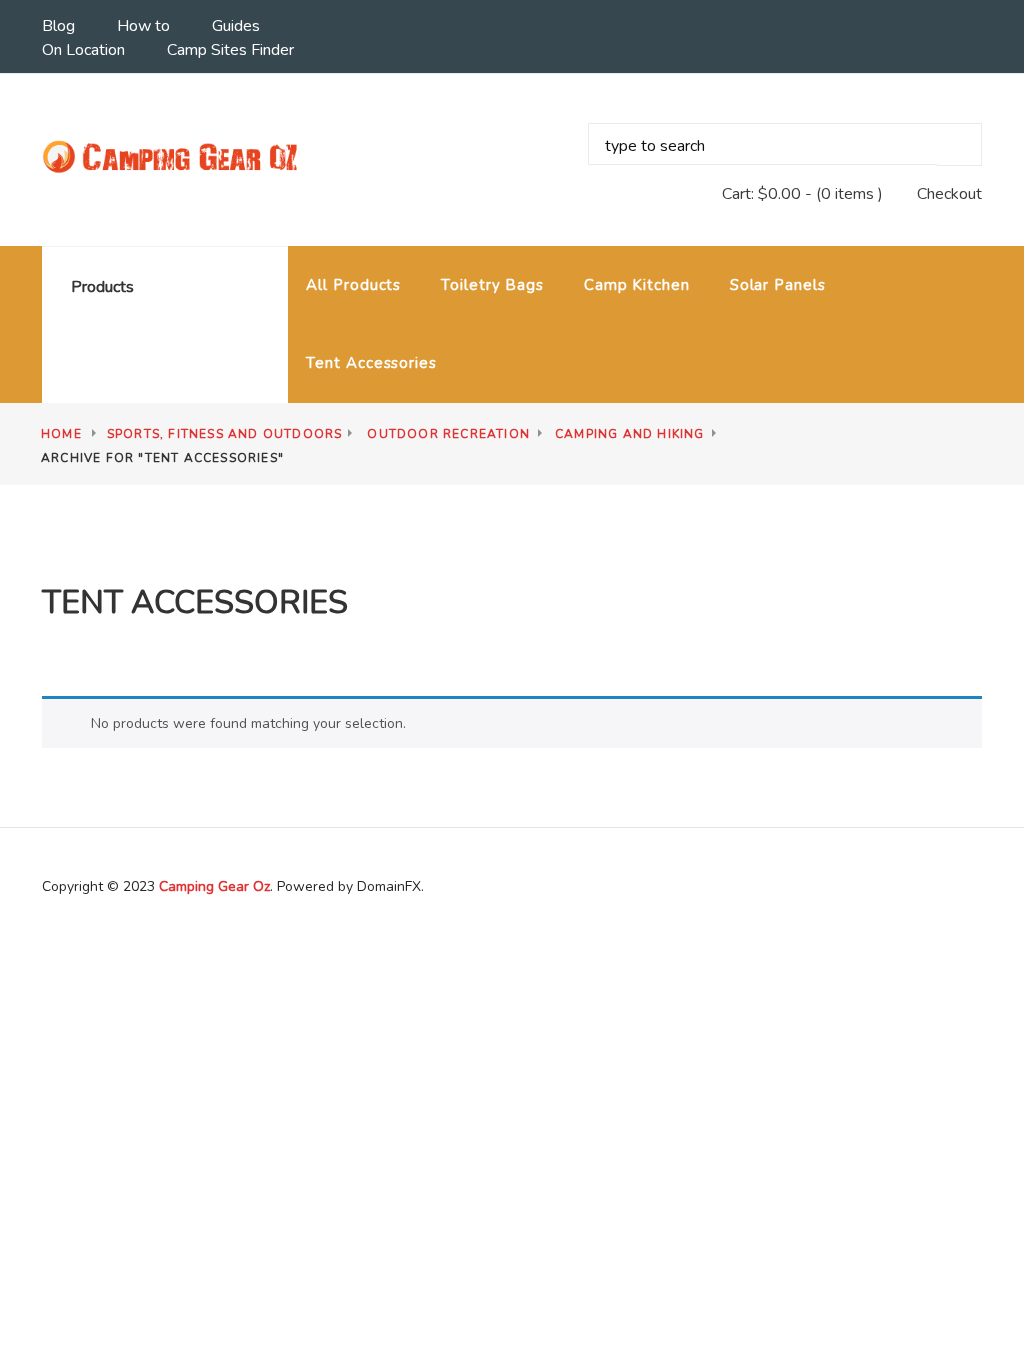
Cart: (761, 194)
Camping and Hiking (630, 434)
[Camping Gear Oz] (174, 158)
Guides (236, 26)
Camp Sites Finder (230, 50)
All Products (353, 285)
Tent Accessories (371, 363)
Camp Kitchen (637, 285)
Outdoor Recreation (448, 434)
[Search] (959, 144)
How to (143, 26)
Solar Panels (778, 285)
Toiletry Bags (492, 285)
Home (61, 434)
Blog (58, 26)
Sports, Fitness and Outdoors (225, 434)
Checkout (949, 194)
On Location (83, 50)
